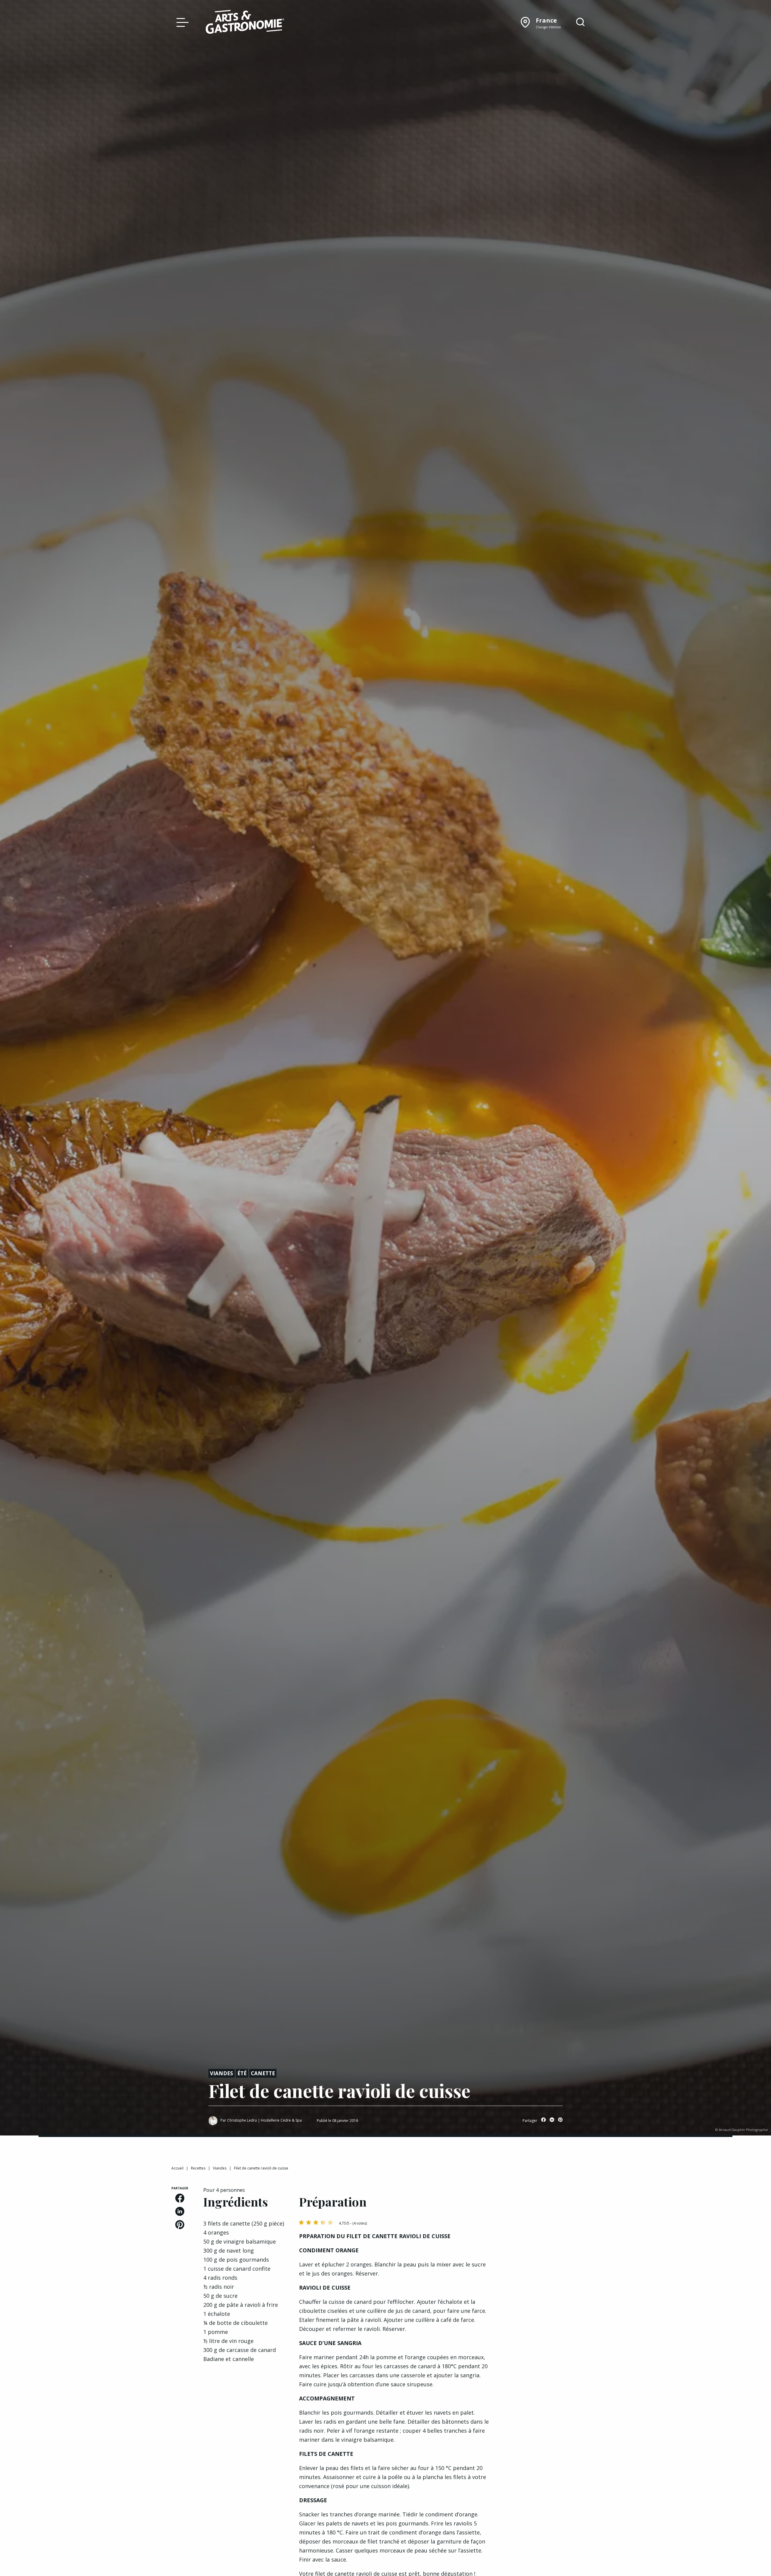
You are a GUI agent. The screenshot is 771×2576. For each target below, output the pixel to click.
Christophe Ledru (242, 2120)
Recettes (198, 2168)
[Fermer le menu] (181, 22)
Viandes (222, 2073)
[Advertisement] (552, 2224)
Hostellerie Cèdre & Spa (281, 2120)
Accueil (177, 2168)
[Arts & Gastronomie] (245, 23)
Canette (263, 2073)
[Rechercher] (580, 22)
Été (242, 2073)
